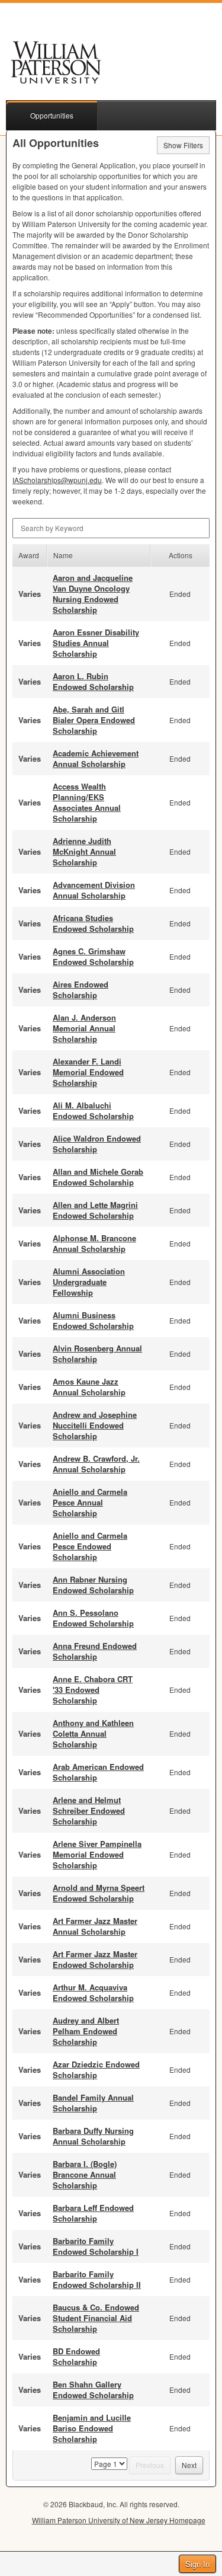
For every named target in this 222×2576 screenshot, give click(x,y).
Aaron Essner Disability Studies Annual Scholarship (96, 643)
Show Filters (183, 145)
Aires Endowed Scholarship (81, 990)
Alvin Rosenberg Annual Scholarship (97, 1353)
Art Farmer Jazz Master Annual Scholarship (95, 1926)
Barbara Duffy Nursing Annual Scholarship (93, 2136)
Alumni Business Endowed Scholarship (93, 1320)
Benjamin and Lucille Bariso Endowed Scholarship (92, 2428)
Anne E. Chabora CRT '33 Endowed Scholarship (93, 1690)
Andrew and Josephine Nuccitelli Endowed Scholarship (95, 1425)
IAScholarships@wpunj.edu (57, 480)
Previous (150, 2465)
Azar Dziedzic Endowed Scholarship (96, 2070)
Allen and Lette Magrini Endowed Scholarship (95, 1210)
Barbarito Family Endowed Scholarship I (96, 2246)
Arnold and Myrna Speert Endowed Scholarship (99, 1893)
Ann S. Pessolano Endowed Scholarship (93, 1618)
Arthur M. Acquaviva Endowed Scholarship (93, 1992)
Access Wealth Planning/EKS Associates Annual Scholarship (87, 802)
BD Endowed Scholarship (76, 2356)
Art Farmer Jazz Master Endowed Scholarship (95, 1959)
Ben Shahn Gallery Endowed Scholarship (93, 2390)
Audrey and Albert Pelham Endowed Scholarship (86, 2031)
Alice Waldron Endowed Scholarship (97, 1144)
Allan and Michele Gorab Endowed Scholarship (98, 1177)
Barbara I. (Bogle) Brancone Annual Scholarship (85, 2174)
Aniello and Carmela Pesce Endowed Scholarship (90, 1546)
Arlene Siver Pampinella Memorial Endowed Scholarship (97, 1854)
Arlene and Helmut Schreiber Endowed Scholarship (89, 1810)
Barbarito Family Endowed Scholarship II (97, 2279)
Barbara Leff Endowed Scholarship (93, 2213)
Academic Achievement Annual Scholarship (96, 758)
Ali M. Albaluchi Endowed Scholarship (93, 1110)
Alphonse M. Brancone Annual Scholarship (94, 1243)
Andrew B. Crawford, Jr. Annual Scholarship (96, 1464)
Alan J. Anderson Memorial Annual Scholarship (84, 1028)
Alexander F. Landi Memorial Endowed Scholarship (88, 1072)
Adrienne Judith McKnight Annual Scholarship (84, 851)
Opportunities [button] (52, 115)
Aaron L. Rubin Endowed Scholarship (93, 681)
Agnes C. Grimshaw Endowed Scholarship (93, 956)
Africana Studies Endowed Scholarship (93, 923)
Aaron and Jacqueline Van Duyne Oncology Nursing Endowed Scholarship (93, 594)
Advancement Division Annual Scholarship (94, 890)
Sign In (197, 2564)
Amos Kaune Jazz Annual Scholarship (89, 1387)
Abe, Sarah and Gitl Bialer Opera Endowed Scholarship (94, 720)
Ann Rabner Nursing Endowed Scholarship (93, 1585)
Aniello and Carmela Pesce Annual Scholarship (90, 1502)
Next (189, 2465)
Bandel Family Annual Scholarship (93, 2103)
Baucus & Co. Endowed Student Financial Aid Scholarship (96, 2318)
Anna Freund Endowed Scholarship (95, 1651)
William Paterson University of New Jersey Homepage (119, 2520)
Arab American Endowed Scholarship (98, 1772)
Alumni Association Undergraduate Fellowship (89, 1282)
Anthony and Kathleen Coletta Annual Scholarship (93, 1733)
